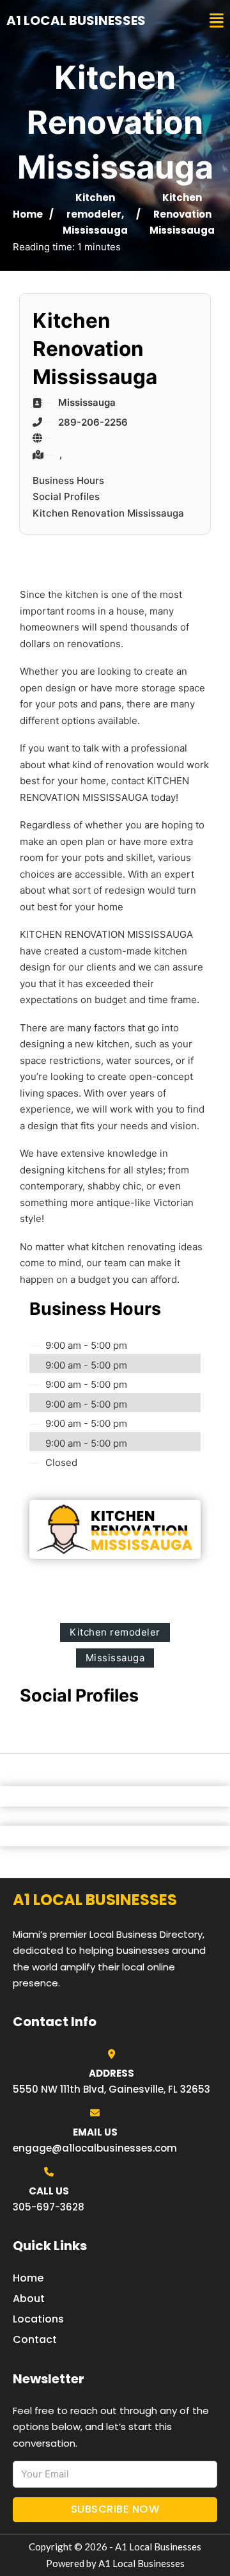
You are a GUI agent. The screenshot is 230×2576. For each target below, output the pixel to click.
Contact (35, 2339)
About (29, 2298)
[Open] (217, 21)
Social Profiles (66, 496)
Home (28, 214)
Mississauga (95, 230)
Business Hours (68, 480)
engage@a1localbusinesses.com (95, 2148)
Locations (38, 2319)
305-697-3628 (49, 2207)
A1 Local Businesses (76, 20)
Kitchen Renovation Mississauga (108, 513)
